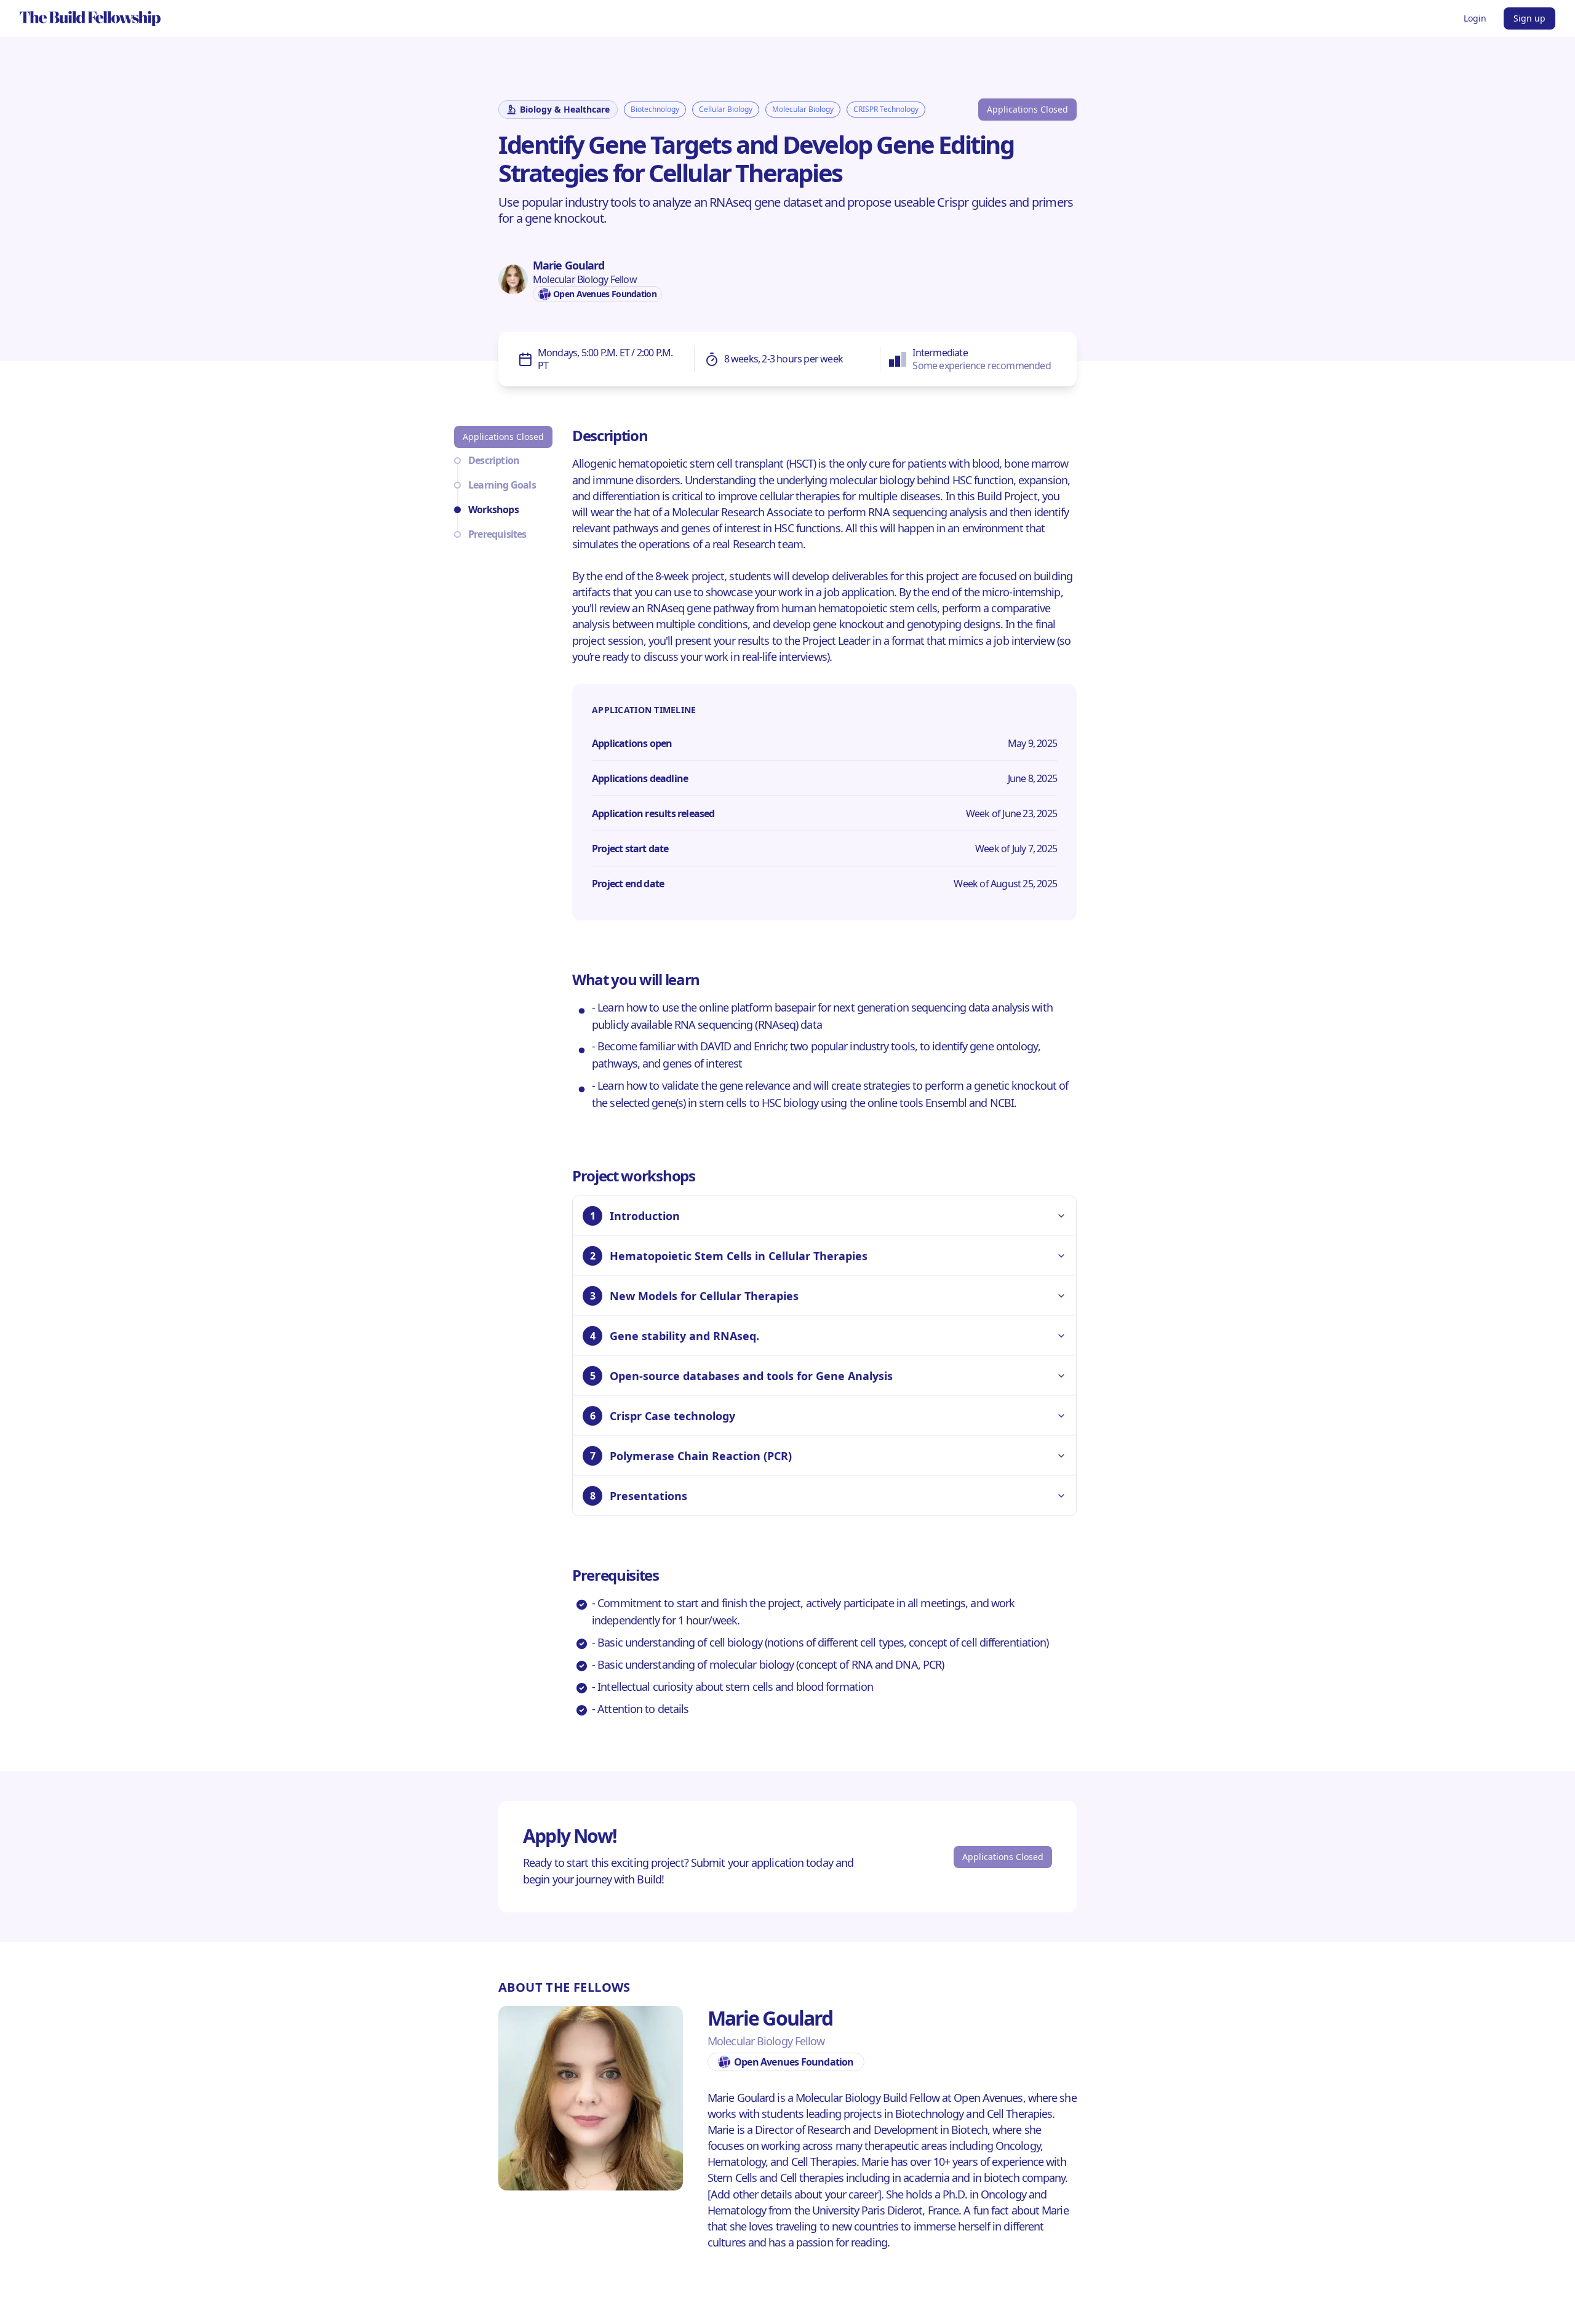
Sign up (1529, 18)
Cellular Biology (726, 109)
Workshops (493, 509)
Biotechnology (655, 109)
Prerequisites (497, 534)
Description (494, 460)
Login (1475, 18)
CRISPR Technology (886, 109)
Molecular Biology (803, 109)
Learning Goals (502, 485)
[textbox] (787, 218)
